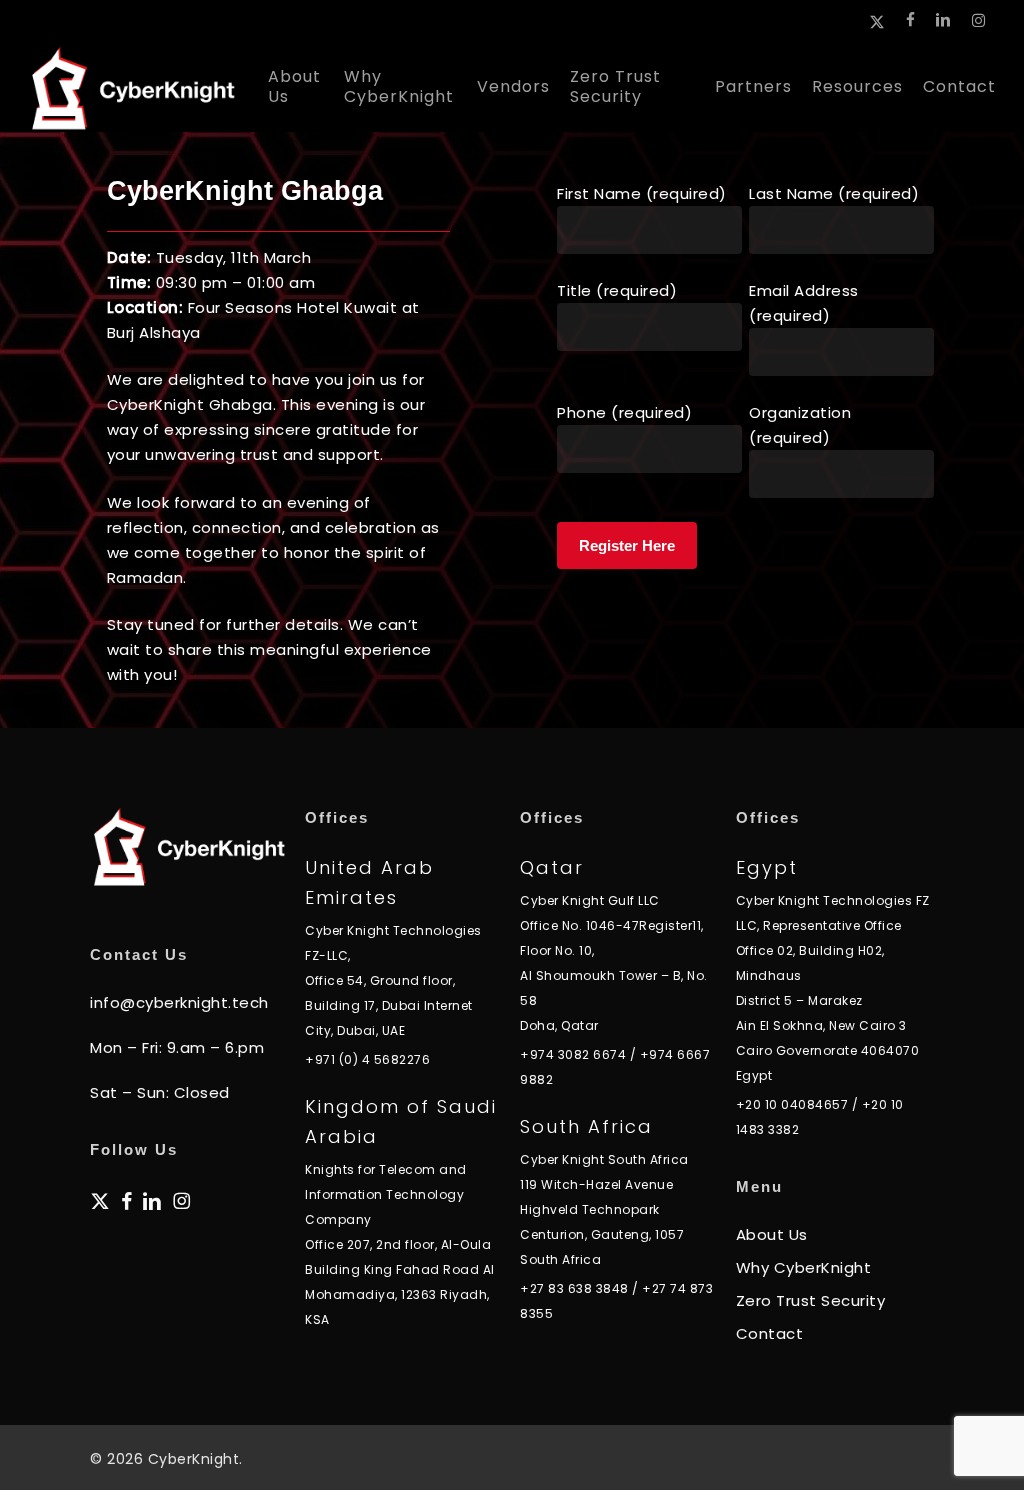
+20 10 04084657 (792, 1104)
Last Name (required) (834, 193)
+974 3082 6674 (573, 1054)
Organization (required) (800, 425)
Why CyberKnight (804, 1267)
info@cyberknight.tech (179, 1002)
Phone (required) (624, 412)
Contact (770, 1333)
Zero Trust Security (811, 1300)
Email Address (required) (804, 303)
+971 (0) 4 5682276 (367, 1059)
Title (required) (617, 290)
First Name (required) (642, 193)
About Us (772, 1234)
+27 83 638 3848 (574, 1288)
